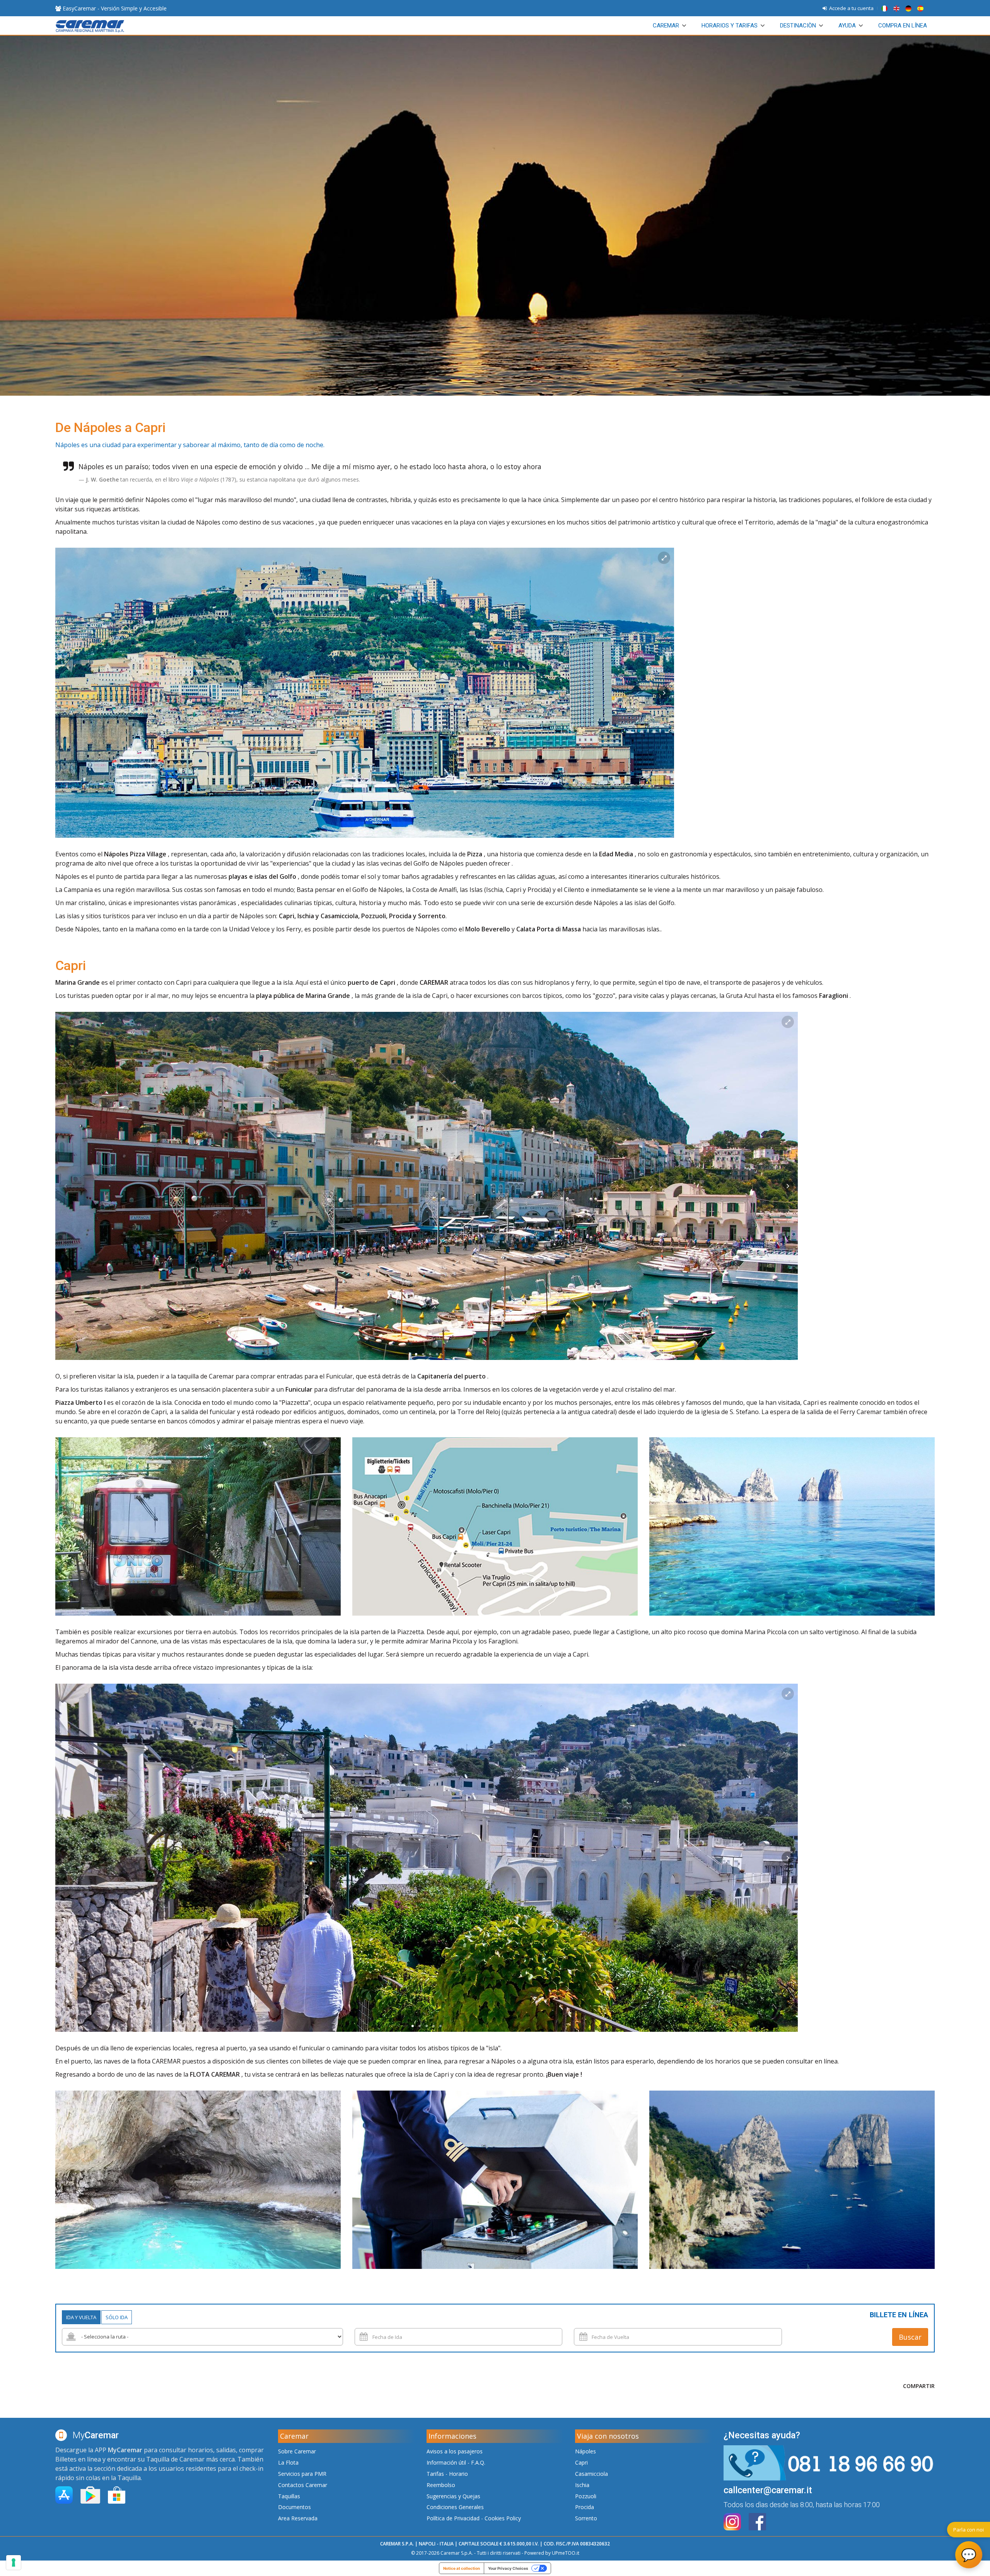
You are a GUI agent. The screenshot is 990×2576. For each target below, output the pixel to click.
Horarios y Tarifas (730, 26)
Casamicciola (591, 2474)
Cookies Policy (503, 2518)
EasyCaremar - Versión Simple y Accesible (114, 8)
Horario (458, 2474)
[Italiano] (886, 8)
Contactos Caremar (303, 2485)
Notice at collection (462, 2568)
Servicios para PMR (302, 2474)
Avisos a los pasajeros (455, 2451)
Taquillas (289, 2496)
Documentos (294, 2507)
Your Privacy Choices (508, 2568)
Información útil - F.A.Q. (456, 2462)
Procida (585, 2507)
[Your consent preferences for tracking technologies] (14, 2562)
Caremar (666, 26)
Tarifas (435, 2474)
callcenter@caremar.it (768, 2490)
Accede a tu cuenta (850, 8)
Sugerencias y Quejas (453, 2496)
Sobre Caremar (297, 2451)
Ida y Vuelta (81, 2317)
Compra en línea (903, 26)
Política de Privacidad (453, 2518)
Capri (581, 2462)
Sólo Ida (117, 2317)
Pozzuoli (586, 2496)
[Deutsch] (910, 8)
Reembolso (441, 2485)
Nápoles (585, 2451)
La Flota (288, 2462)
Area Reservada (298, 2518)
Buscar (910, 2337)
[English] (898, 8)
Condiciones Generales (455, 2507)
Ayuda (847, 26)
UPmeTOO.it (566, 2553)
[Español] (921, 8)
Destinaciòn (798, 26)
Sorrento (586, 2518)
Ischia (582, 2485)
